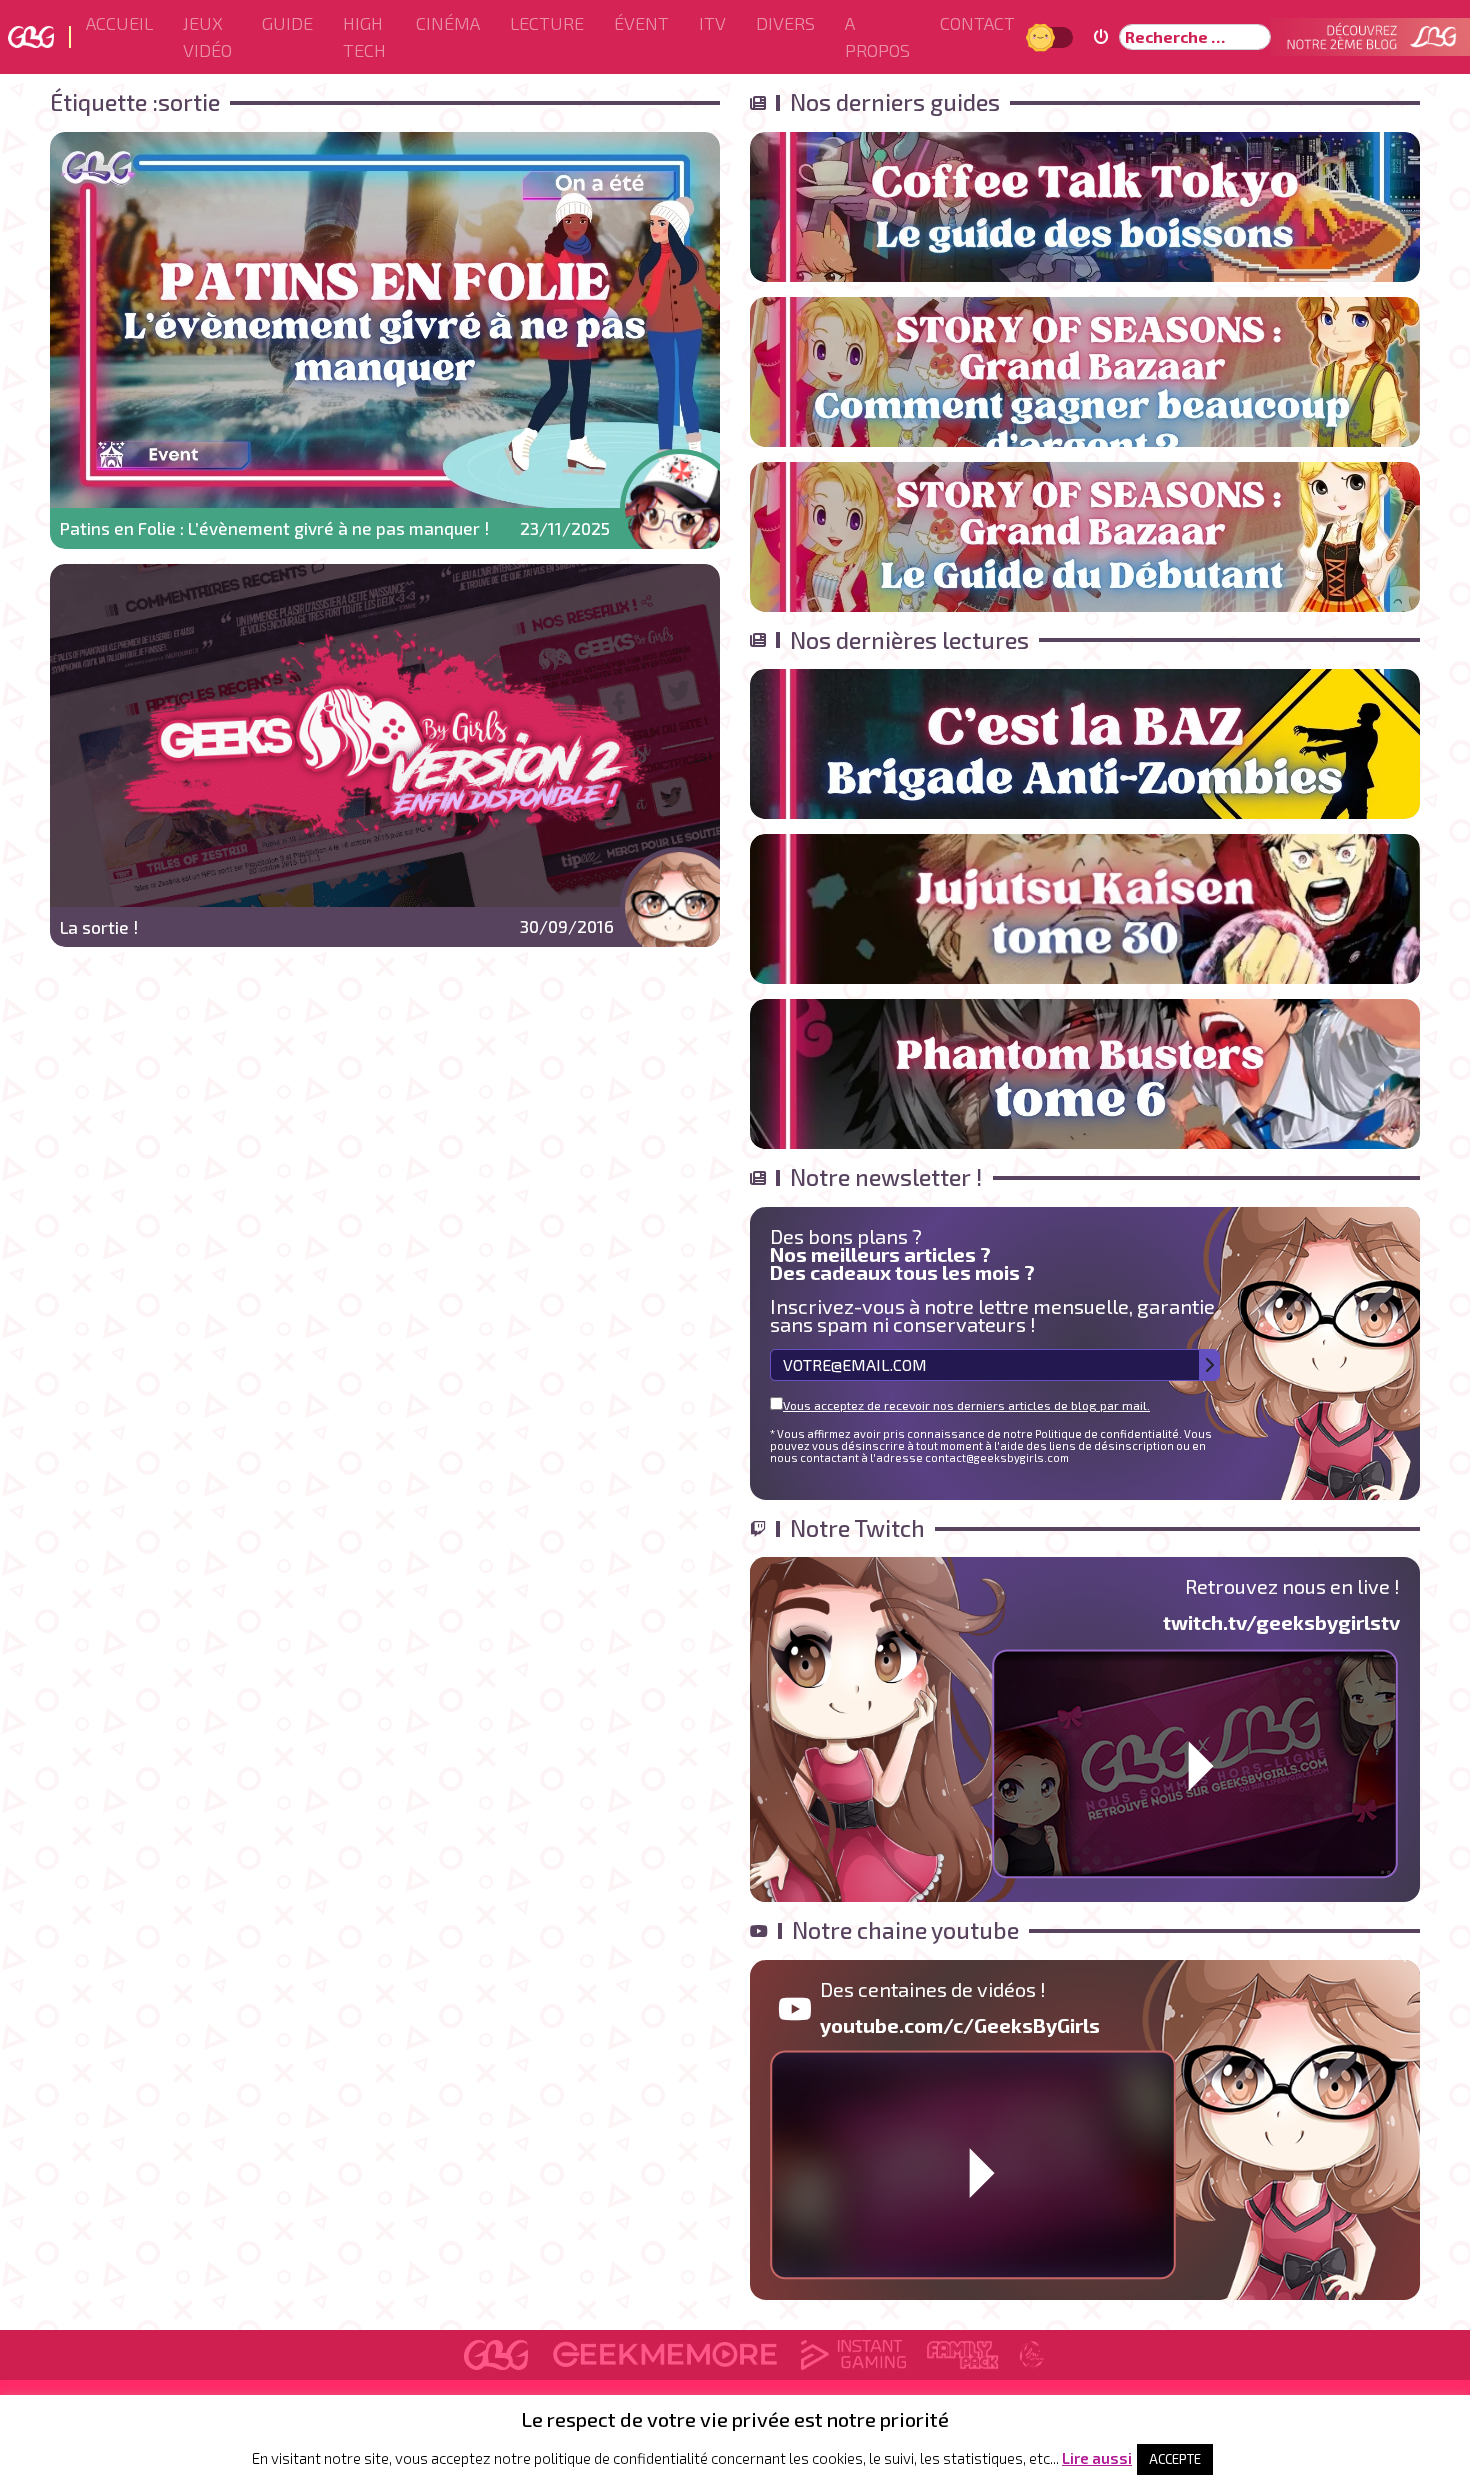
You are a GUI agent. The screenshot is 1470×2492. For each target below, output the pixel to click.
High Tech (364, 36)
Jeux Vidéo (207, 36)
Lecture (547, 23)
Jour (1043, 36)
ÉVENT (641, 23)
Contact (977, 23)
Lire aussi (1097, 2458)
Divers (785, 23)
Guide (287, 23)
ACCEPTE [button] (1175, 2459)
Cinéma (448, 23)
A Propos (877, 36)
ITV (712, 23)
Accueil (119, 23)
